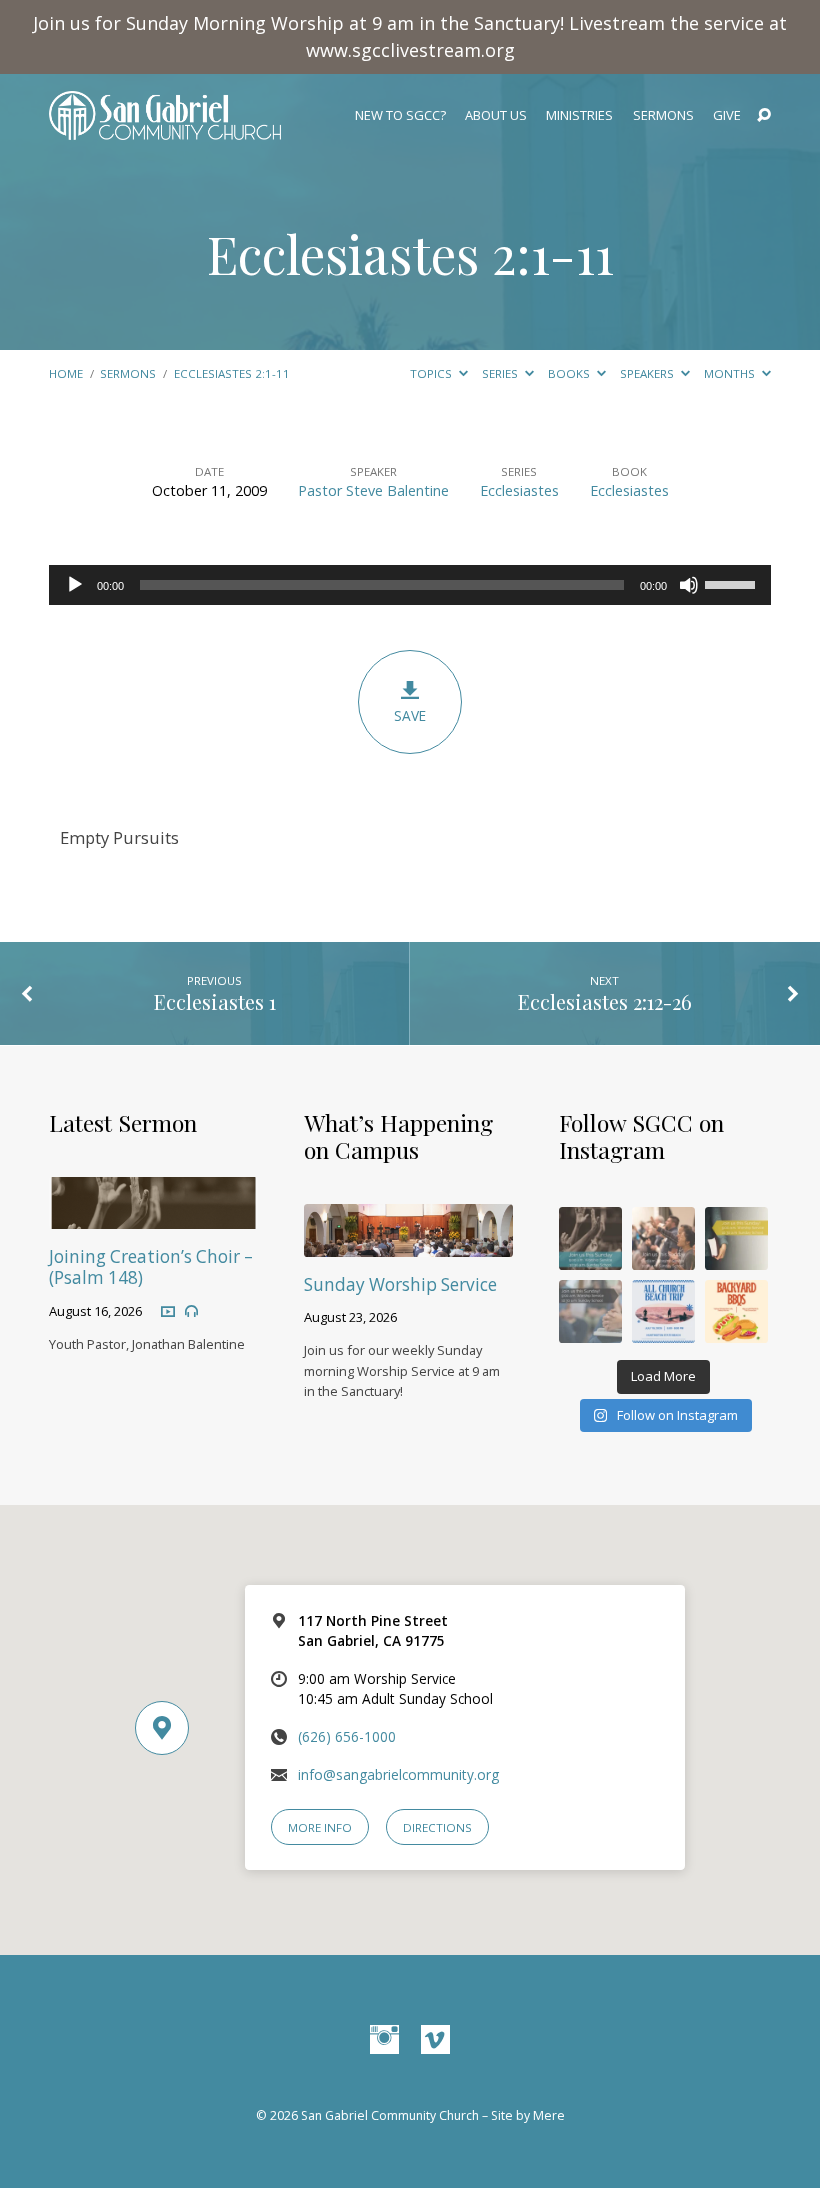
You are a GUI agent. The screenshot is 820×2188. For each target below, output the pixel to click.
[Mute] (689, 585)
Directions (437, 1827)
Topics (432, 373)
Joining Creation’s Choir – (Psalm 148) (151, 1267)
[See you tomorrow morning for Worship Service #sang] (590, 1311)
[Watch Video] (168, 1311)
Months (731, 373)
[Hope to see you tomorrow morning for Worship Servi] (663, 1238)
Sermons (663, 115)
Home (66, 373)
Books (570, 373)
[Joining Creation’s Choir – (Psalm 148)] (153, 1215)
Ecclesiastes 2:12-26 (605, 1001)
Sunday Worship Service (400, 1284)
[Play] (75, 585)
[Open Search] (764, 116)
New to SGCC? (400, 115)
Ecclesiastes (519, 490)
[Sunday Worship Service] (408, 1243)
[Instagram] (384, 2040)
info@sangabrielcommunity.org (398, 1774)
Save (410, 715)
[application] (410, 585)
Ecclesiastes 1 (215, 1001)
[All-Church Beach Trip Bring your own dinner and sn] (663, 1311)
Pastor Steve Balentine (373, 490)
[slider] (733, 583)
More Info (320, 1827)
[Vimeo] (435, 2040)
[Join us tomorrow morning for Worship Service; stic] (590, 1238)
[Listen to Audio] (191, 1311)
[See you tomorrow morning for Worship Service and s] (736, 1238)
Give (727, 115)
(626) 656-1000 (347, 1736)
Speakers (648, 373)
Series (501, 373)
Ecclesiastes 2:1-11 (410, 253)
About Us (496, 115)
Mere (549, 2115)
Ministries (579, 115)
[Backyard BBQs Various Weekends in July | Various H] (736, 1311)
